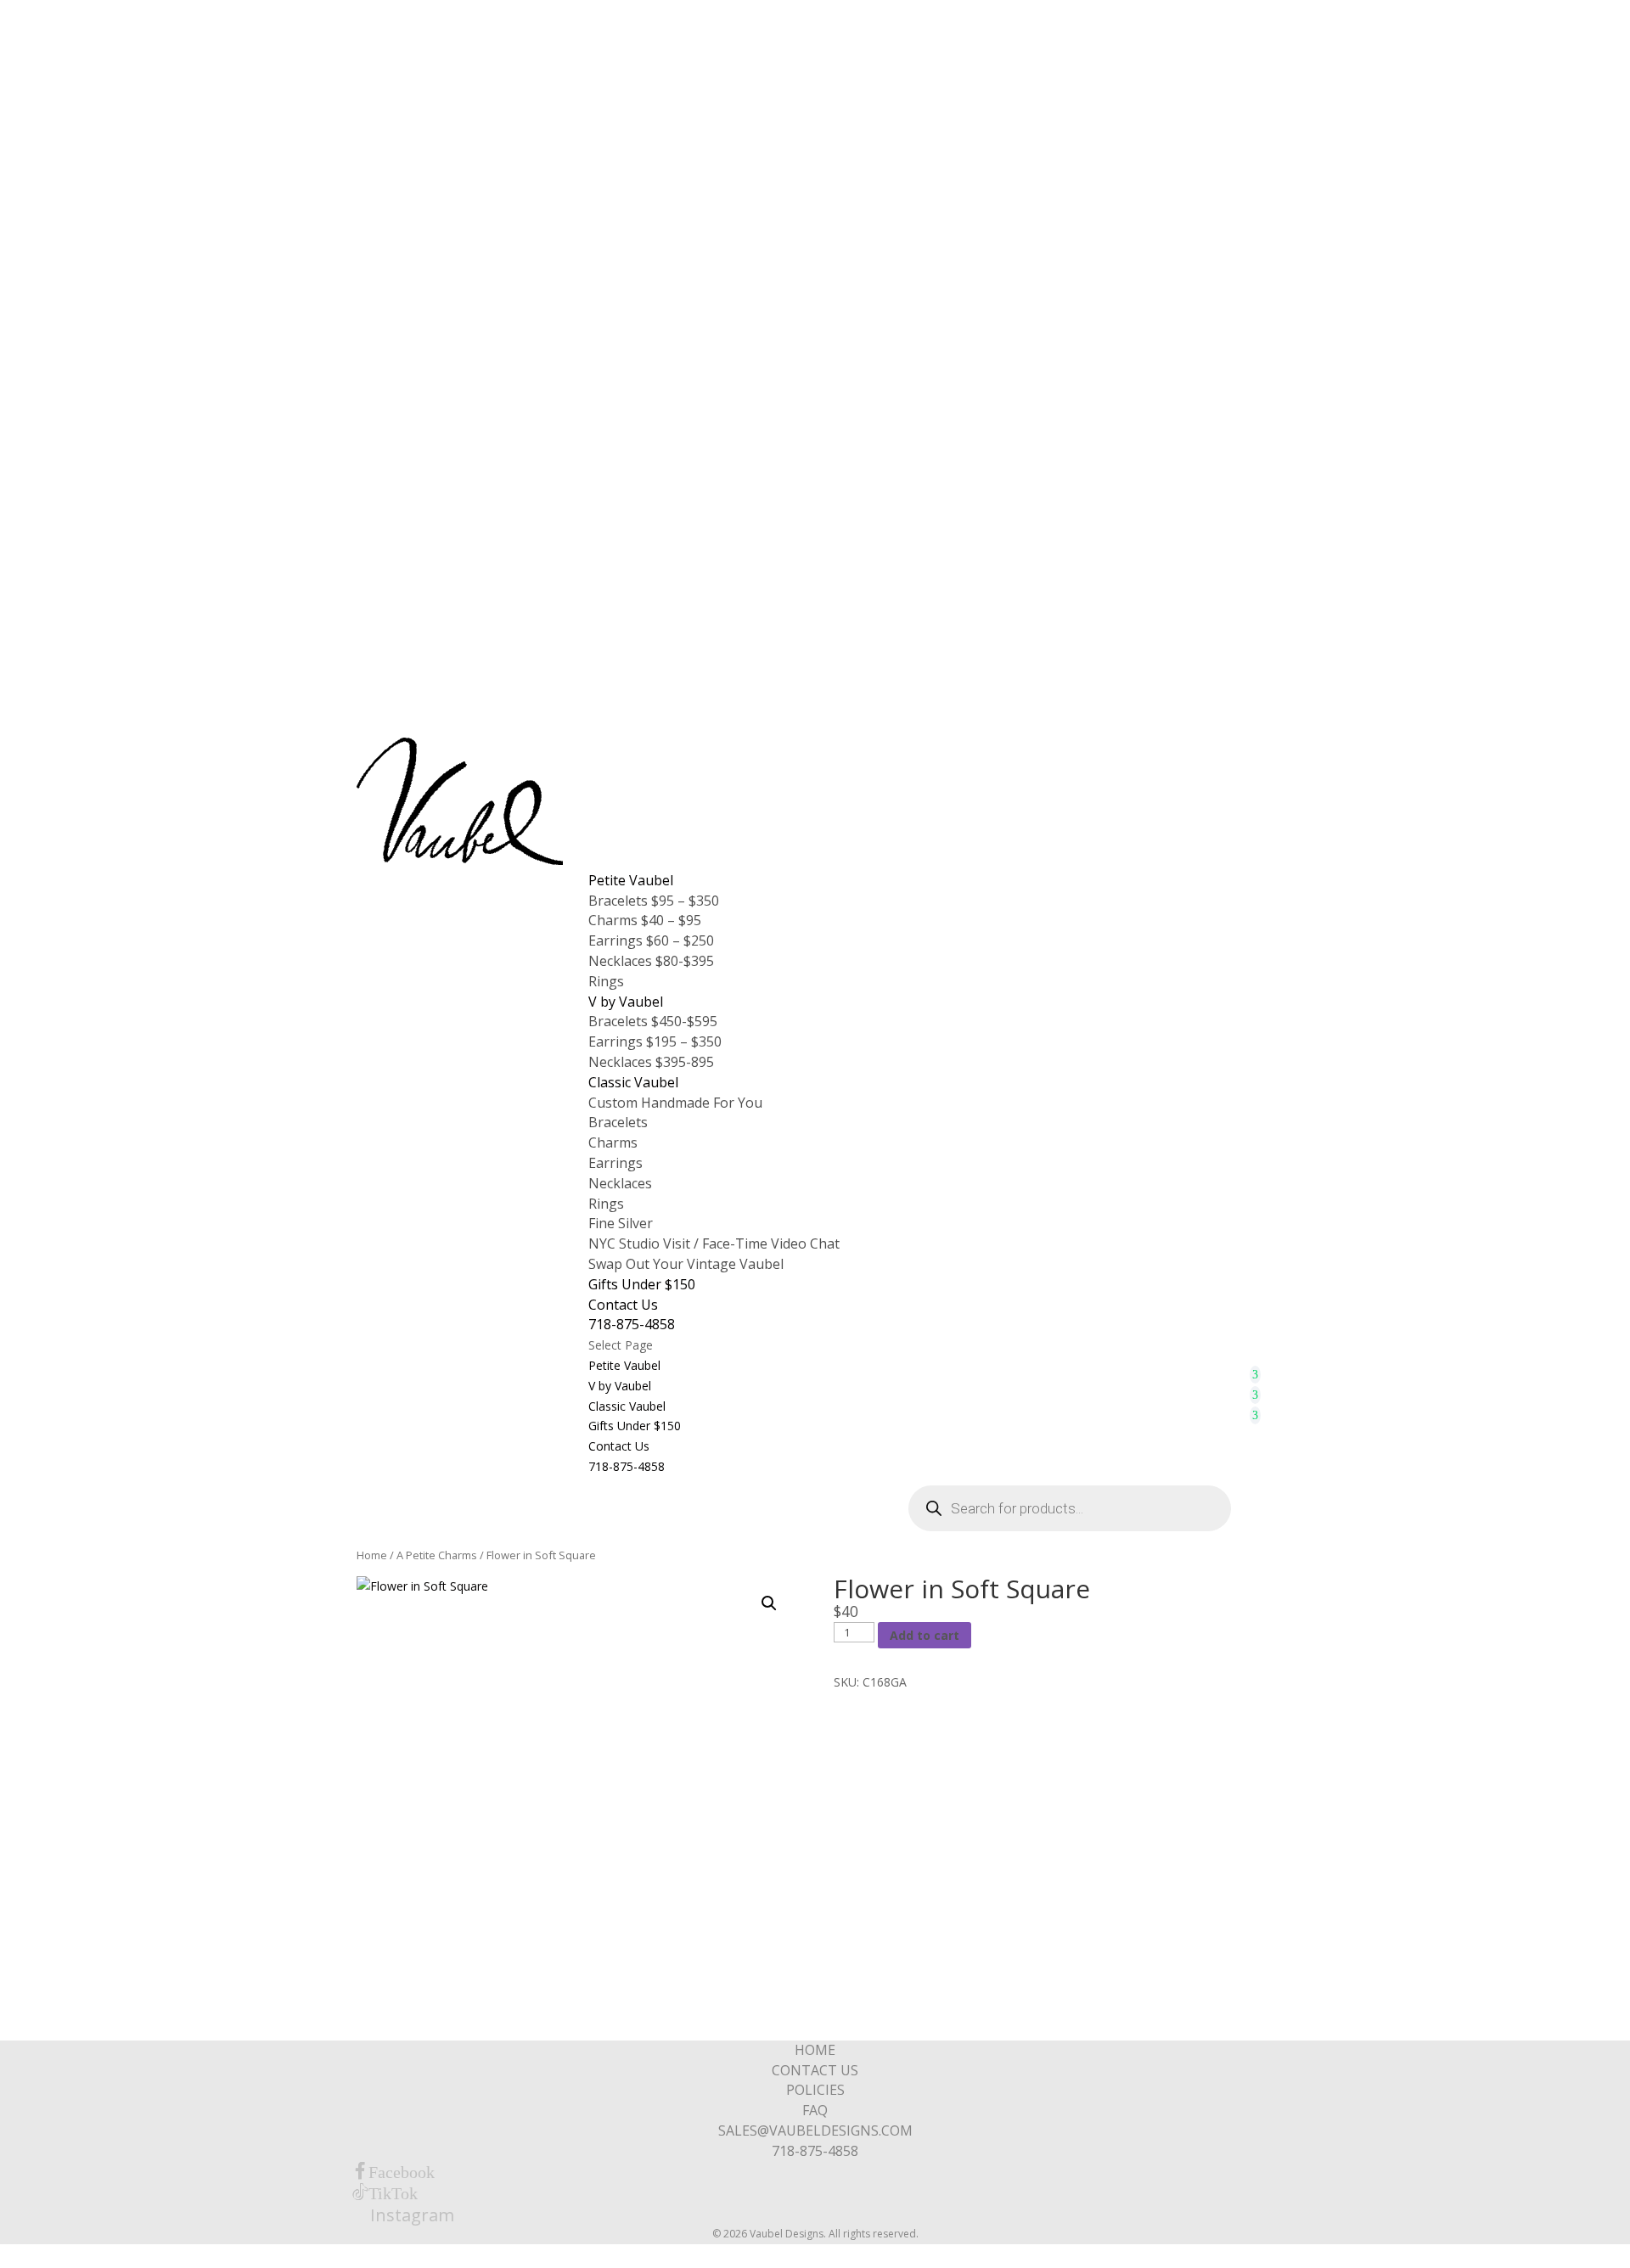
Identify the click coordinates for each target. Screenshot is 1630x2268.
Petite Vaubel (631, 880)
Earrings (615, 1163)
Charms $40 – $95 (645, 920)
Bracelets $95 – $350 (654, 901)
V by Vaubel (626, 1002)
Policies (815, 2090)
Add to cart (925, 1635)
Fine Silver (621, 1223)
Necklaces (620, 1183)
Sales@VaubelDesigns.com (815, 2130)
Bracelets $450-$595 (653, 1021)
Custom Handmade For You (675, 1103)
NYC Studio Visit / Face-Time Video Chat (714, 1243)
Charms (613, 1142)
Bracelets (618, 1122)
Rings (606, 981)
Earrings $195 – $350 (655, 1041)
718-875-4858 (632, 1324)
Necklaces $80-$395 (651, 961)
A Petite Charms (437, 1555)
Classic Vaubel (633, 1082)
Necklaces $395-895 (651, 1062)
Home (372, 1555)
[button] (769, 1603)
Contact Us (623, 1305)
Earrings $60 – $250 (651, 940)
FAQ (815, 2110)
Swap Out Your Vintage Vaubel (686, 1264)
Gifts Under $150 (642, 1284)
